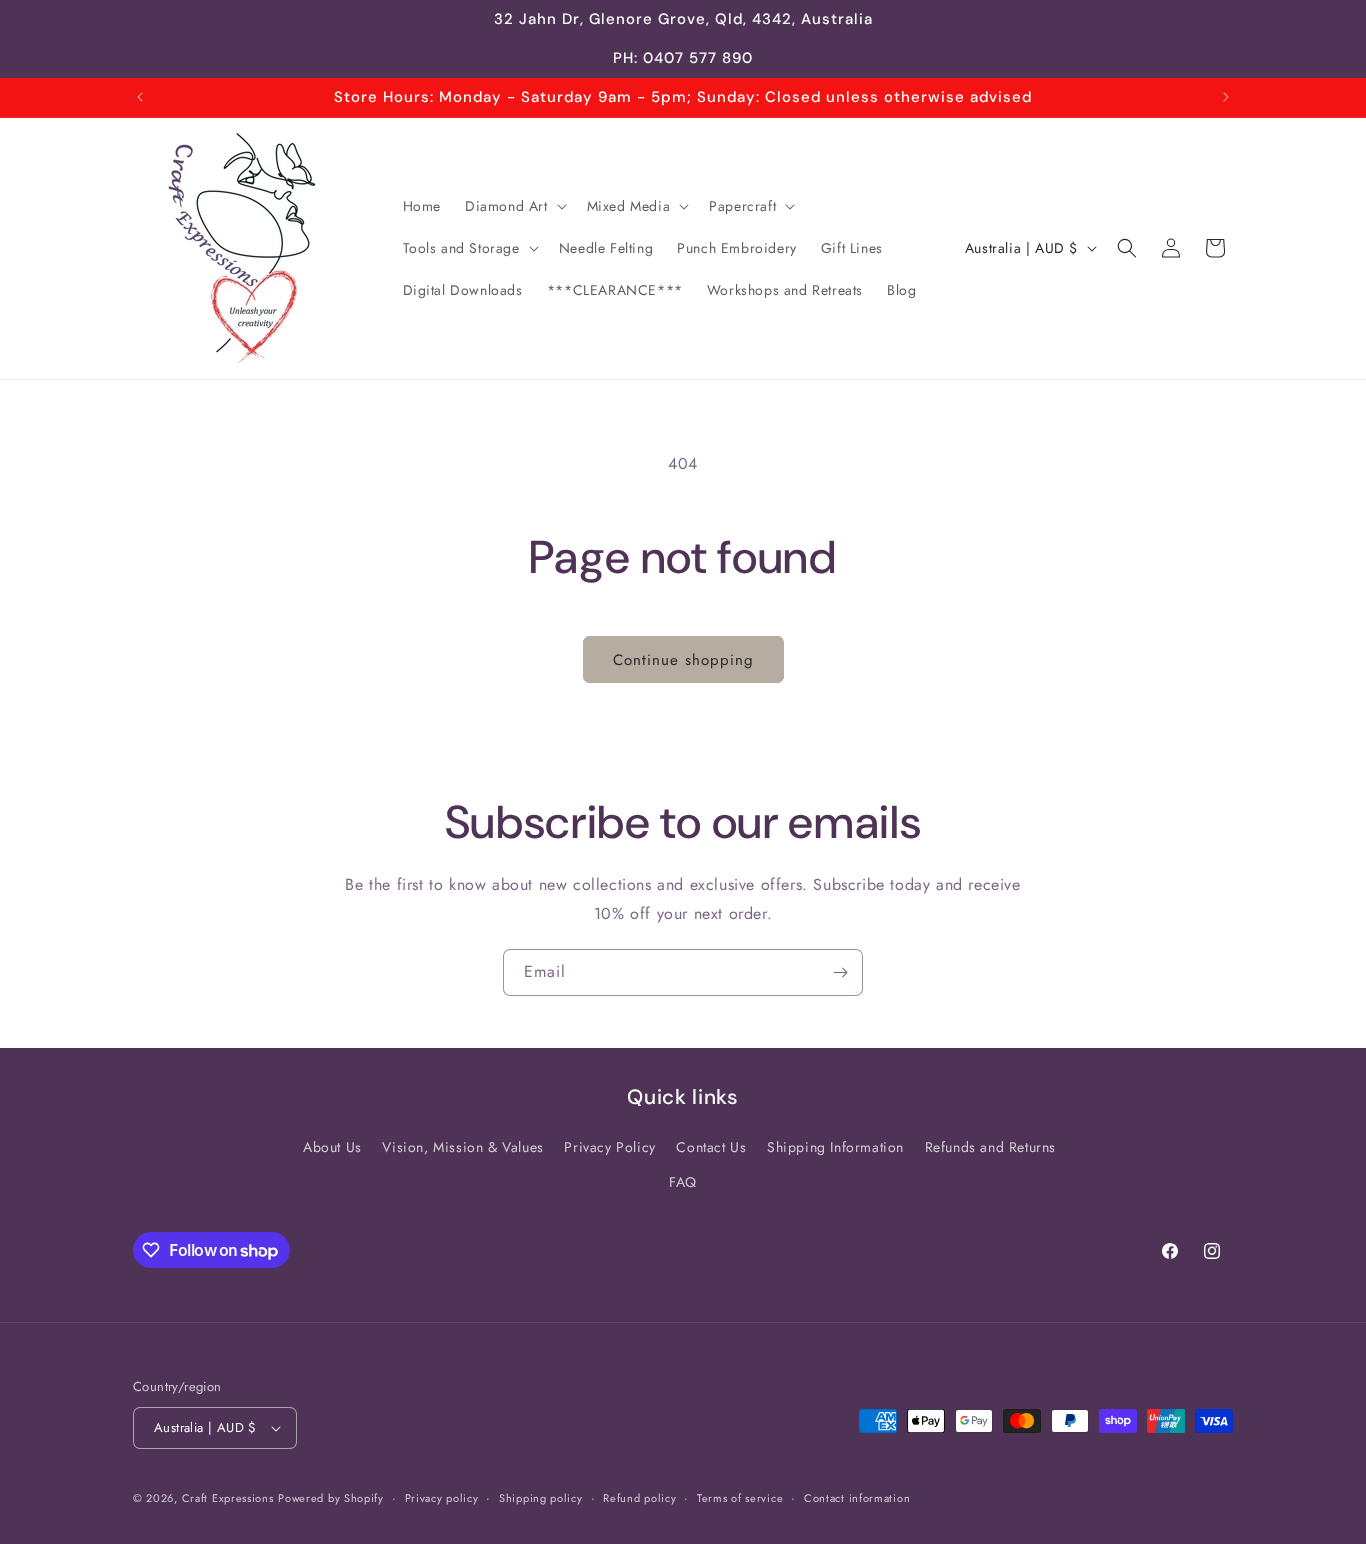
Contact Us (711, 1147)
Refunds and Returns (990, 1147)
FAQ (683, 1182)
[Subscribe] (840, 972)
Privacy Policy (609, 1147)
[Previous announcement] (140, 97)
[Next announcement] (1226, 97)
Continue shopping (683, 660)
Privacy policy (442, 1498)
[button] (514, 206)
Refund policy (639, 1498)
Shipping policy (541, 1498)
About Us (332, 1147)
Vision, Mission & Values (462, 1147)
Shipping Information (835, 1147)
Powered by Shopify (331, 1498)
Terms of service (740, 1498)
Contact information (857, 1498)
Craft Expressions (228, 1498)
